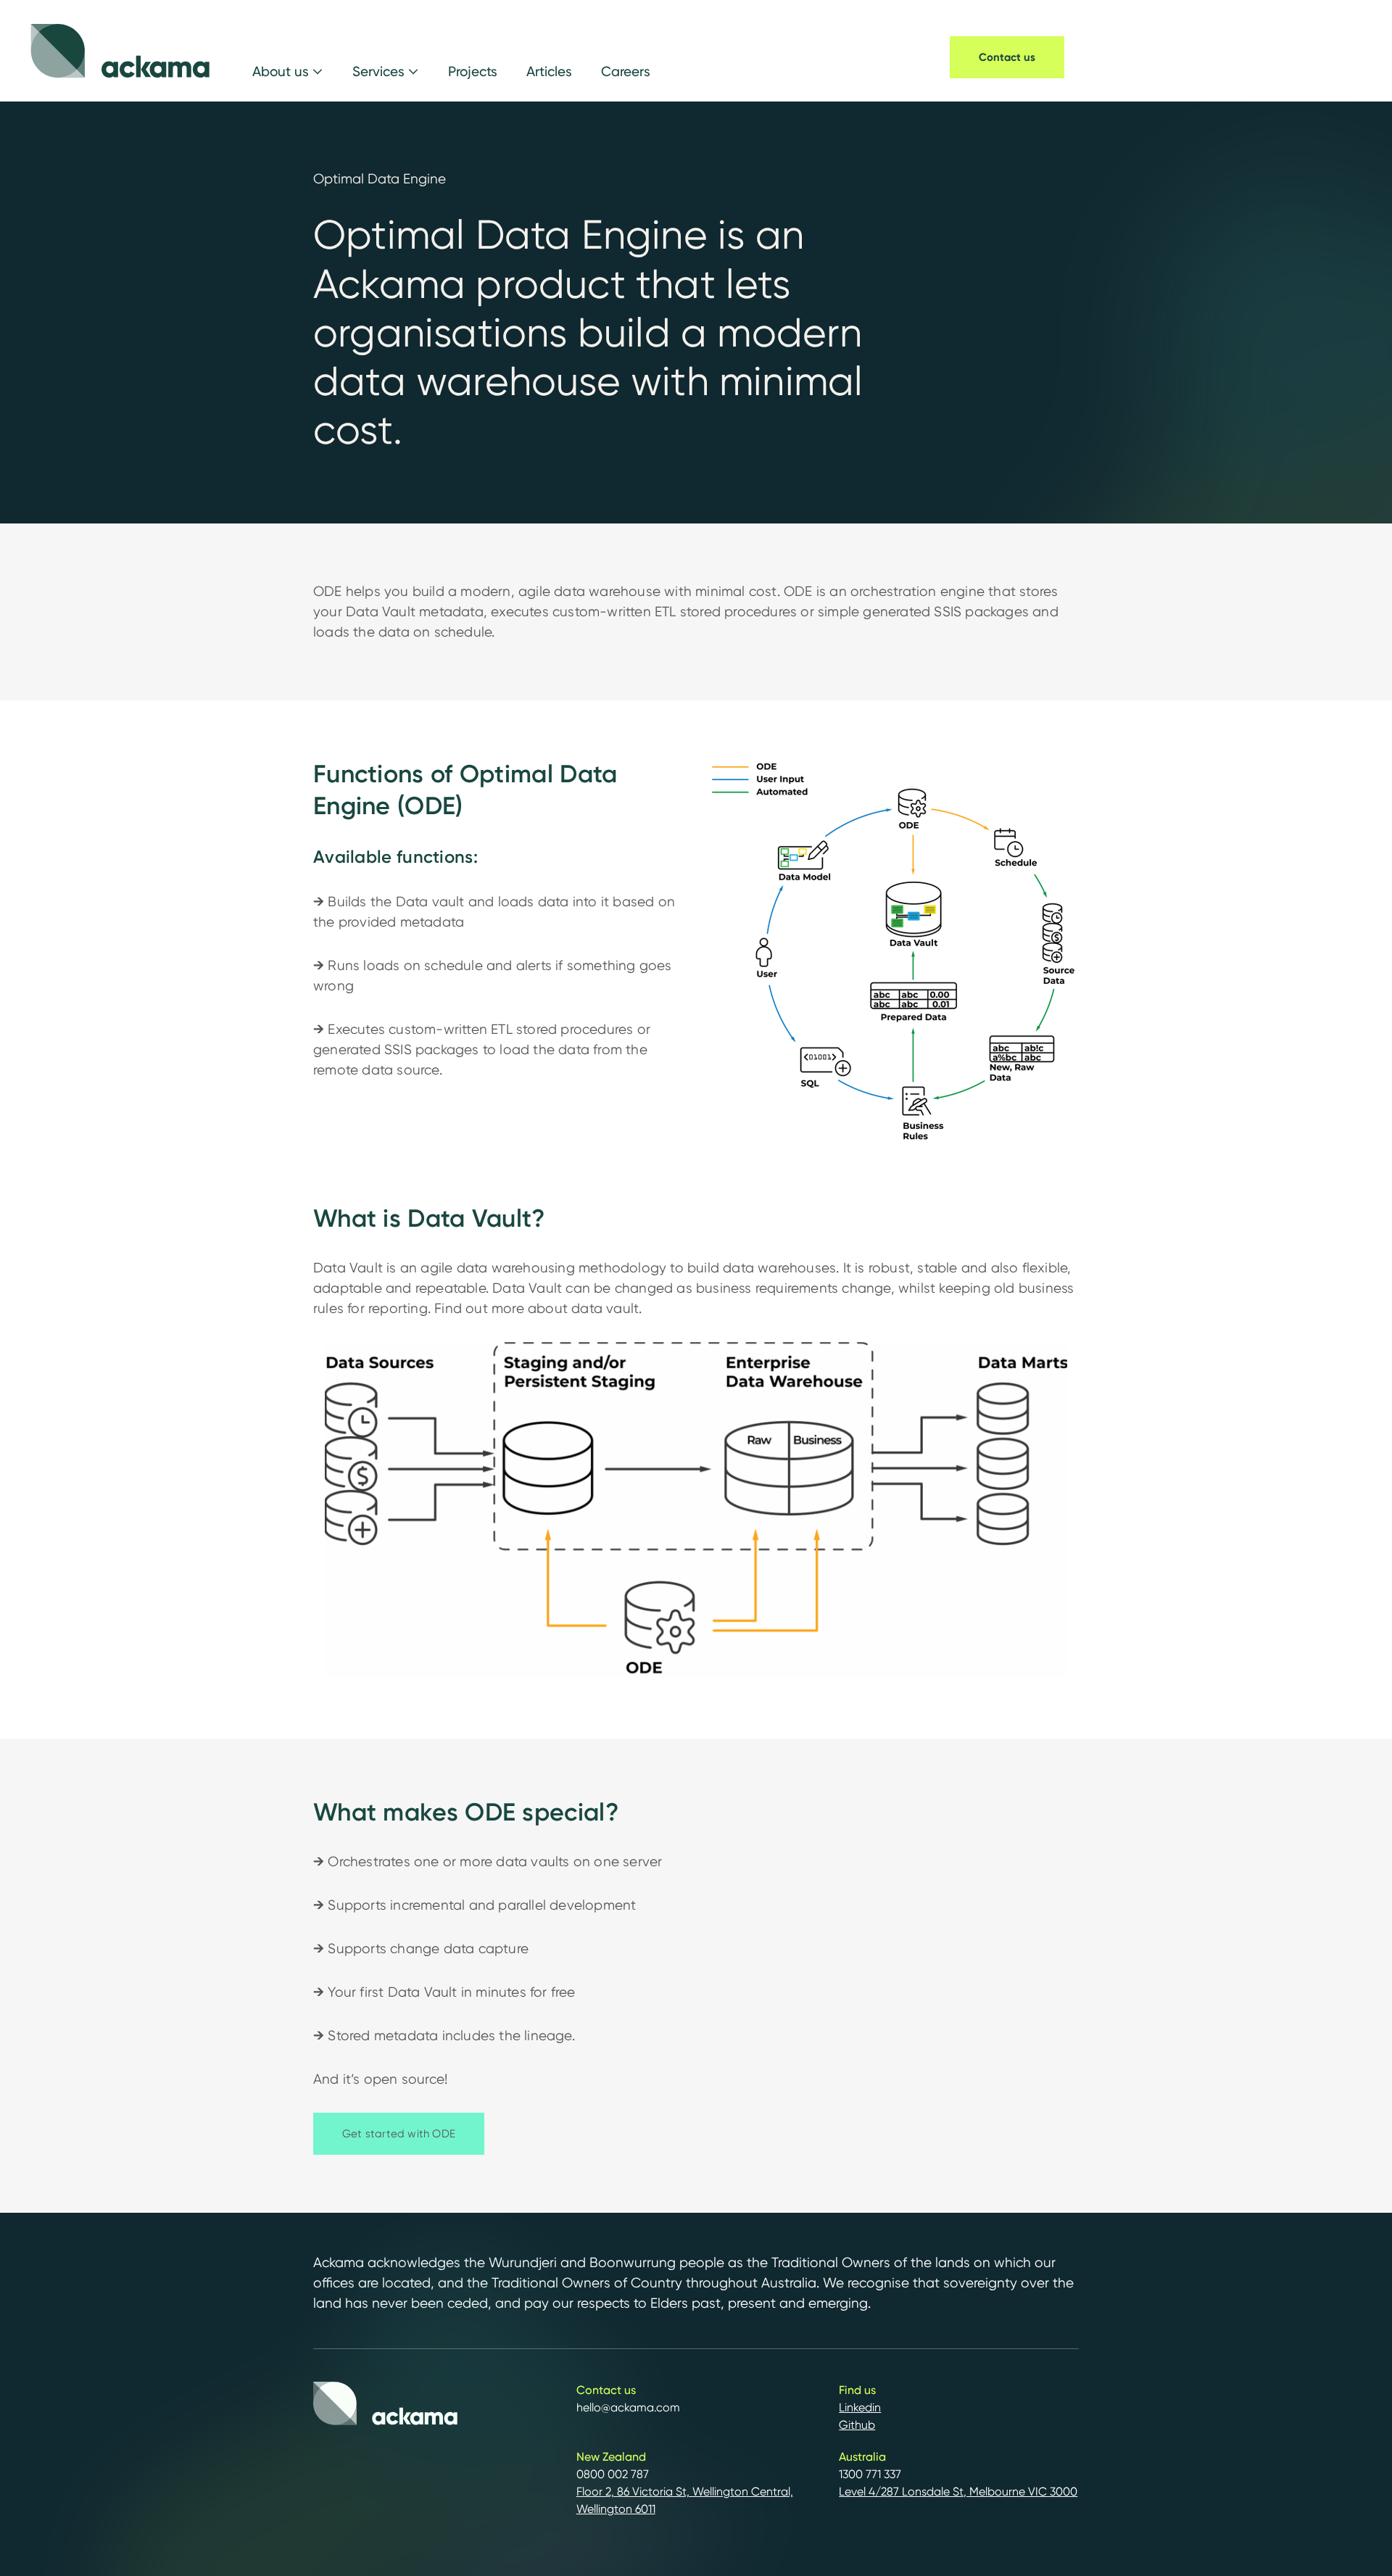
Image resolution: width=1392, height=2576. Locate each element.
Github (857, 2425)
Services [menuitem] (378, 71)
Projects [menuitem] (473, 71)
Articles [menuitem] (549, 71)
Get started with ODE (399, 2134)
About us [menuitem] (281, 71)
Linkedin (860, 2407)
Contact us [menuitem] (1007, 57)
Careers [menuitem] (626, 71)
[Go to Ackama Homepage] (120, 51)
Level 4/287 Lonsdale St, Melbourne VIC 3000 (958, 2492)
